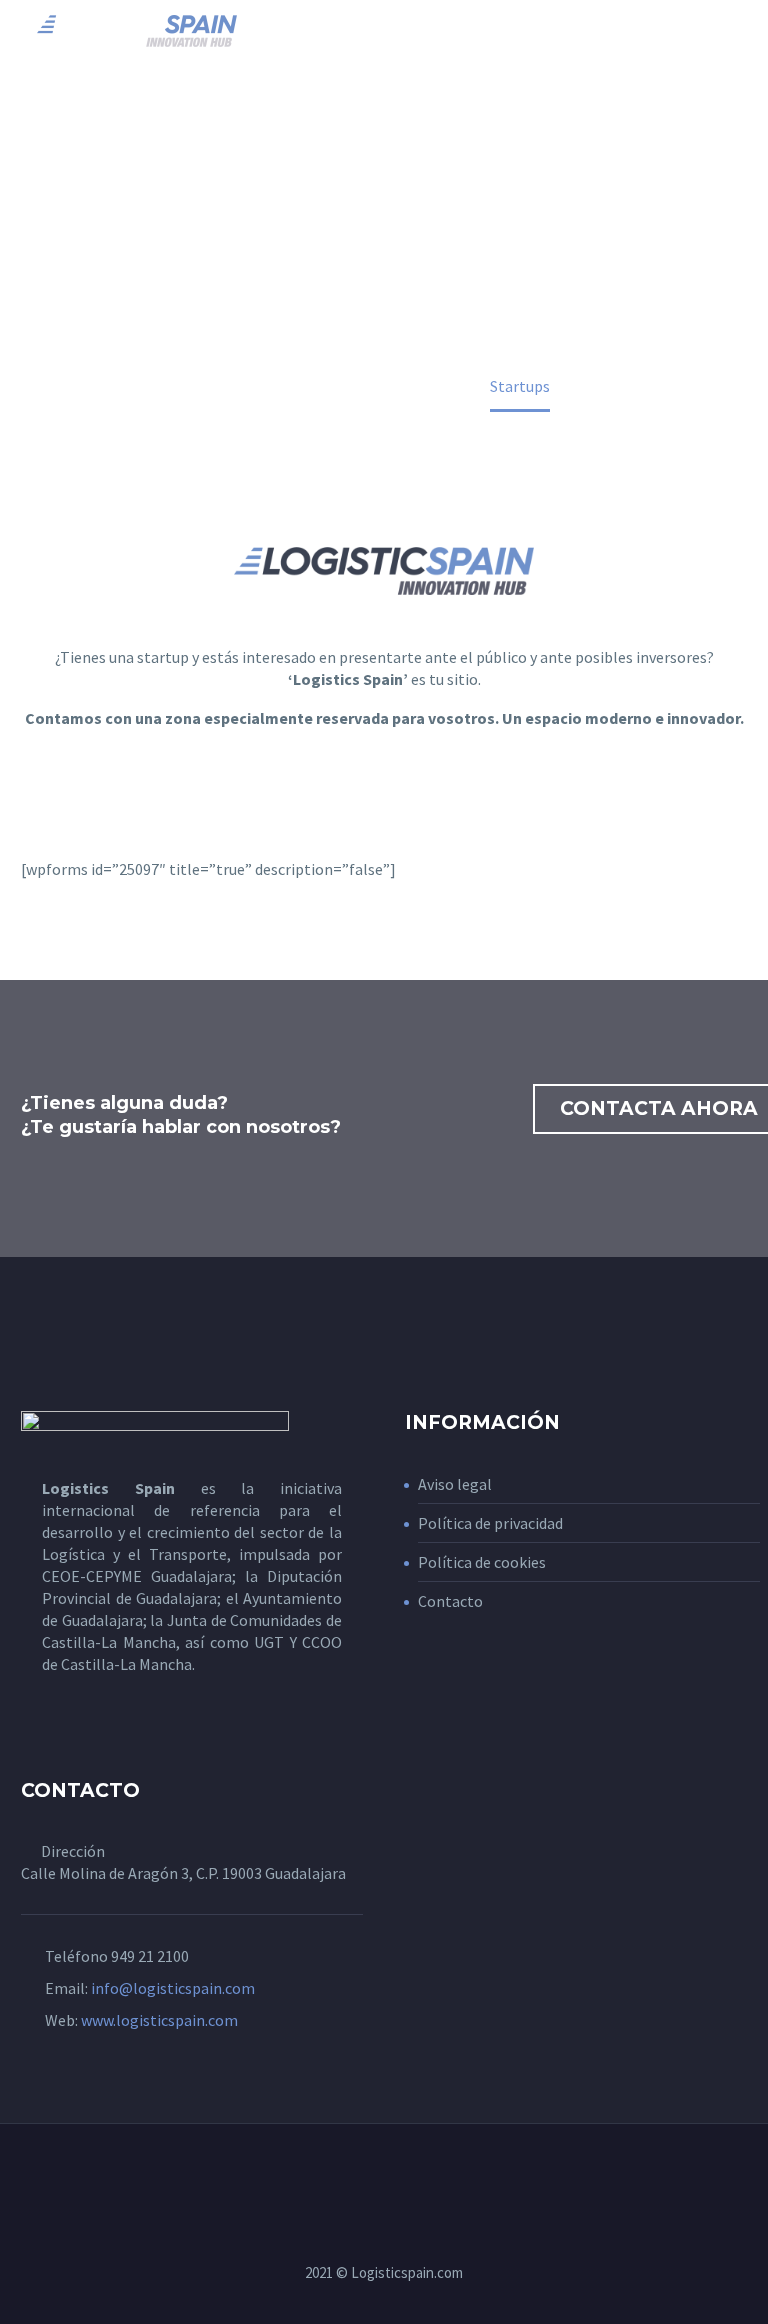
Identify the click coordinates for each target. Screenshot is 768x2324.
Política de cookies (482, 1562)
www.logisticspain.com (159, 2020)
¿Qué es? (321, 60)
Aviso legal (455, 1484)
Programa (437, 60)
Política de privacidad (490, 1523)
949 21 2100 (150, 1956)
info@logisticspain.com (173, 1988)
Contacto (450, 1601)
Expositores (572, 60)
